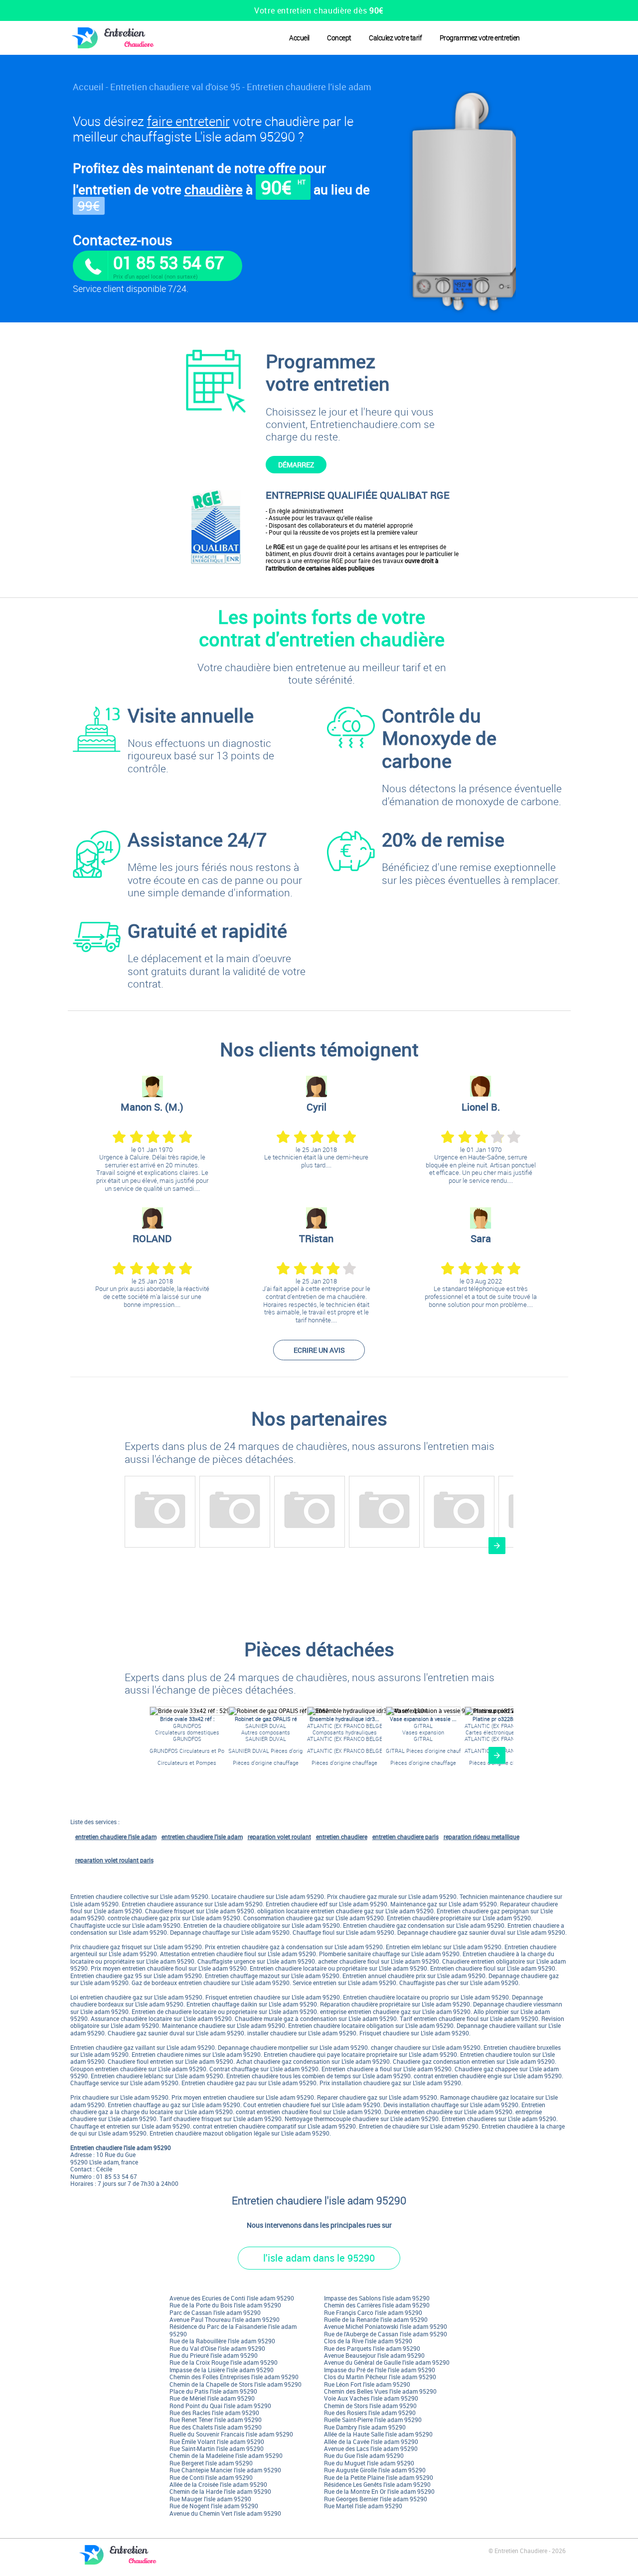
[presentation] (497, 1546)
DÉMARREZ (296, 465)
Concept (339, 38)
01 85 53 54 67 (168, 262)
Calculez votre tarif (395, 38)
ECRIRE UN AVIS (319, 1350)
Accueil (299, 38)
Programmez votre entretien (480, 38)
